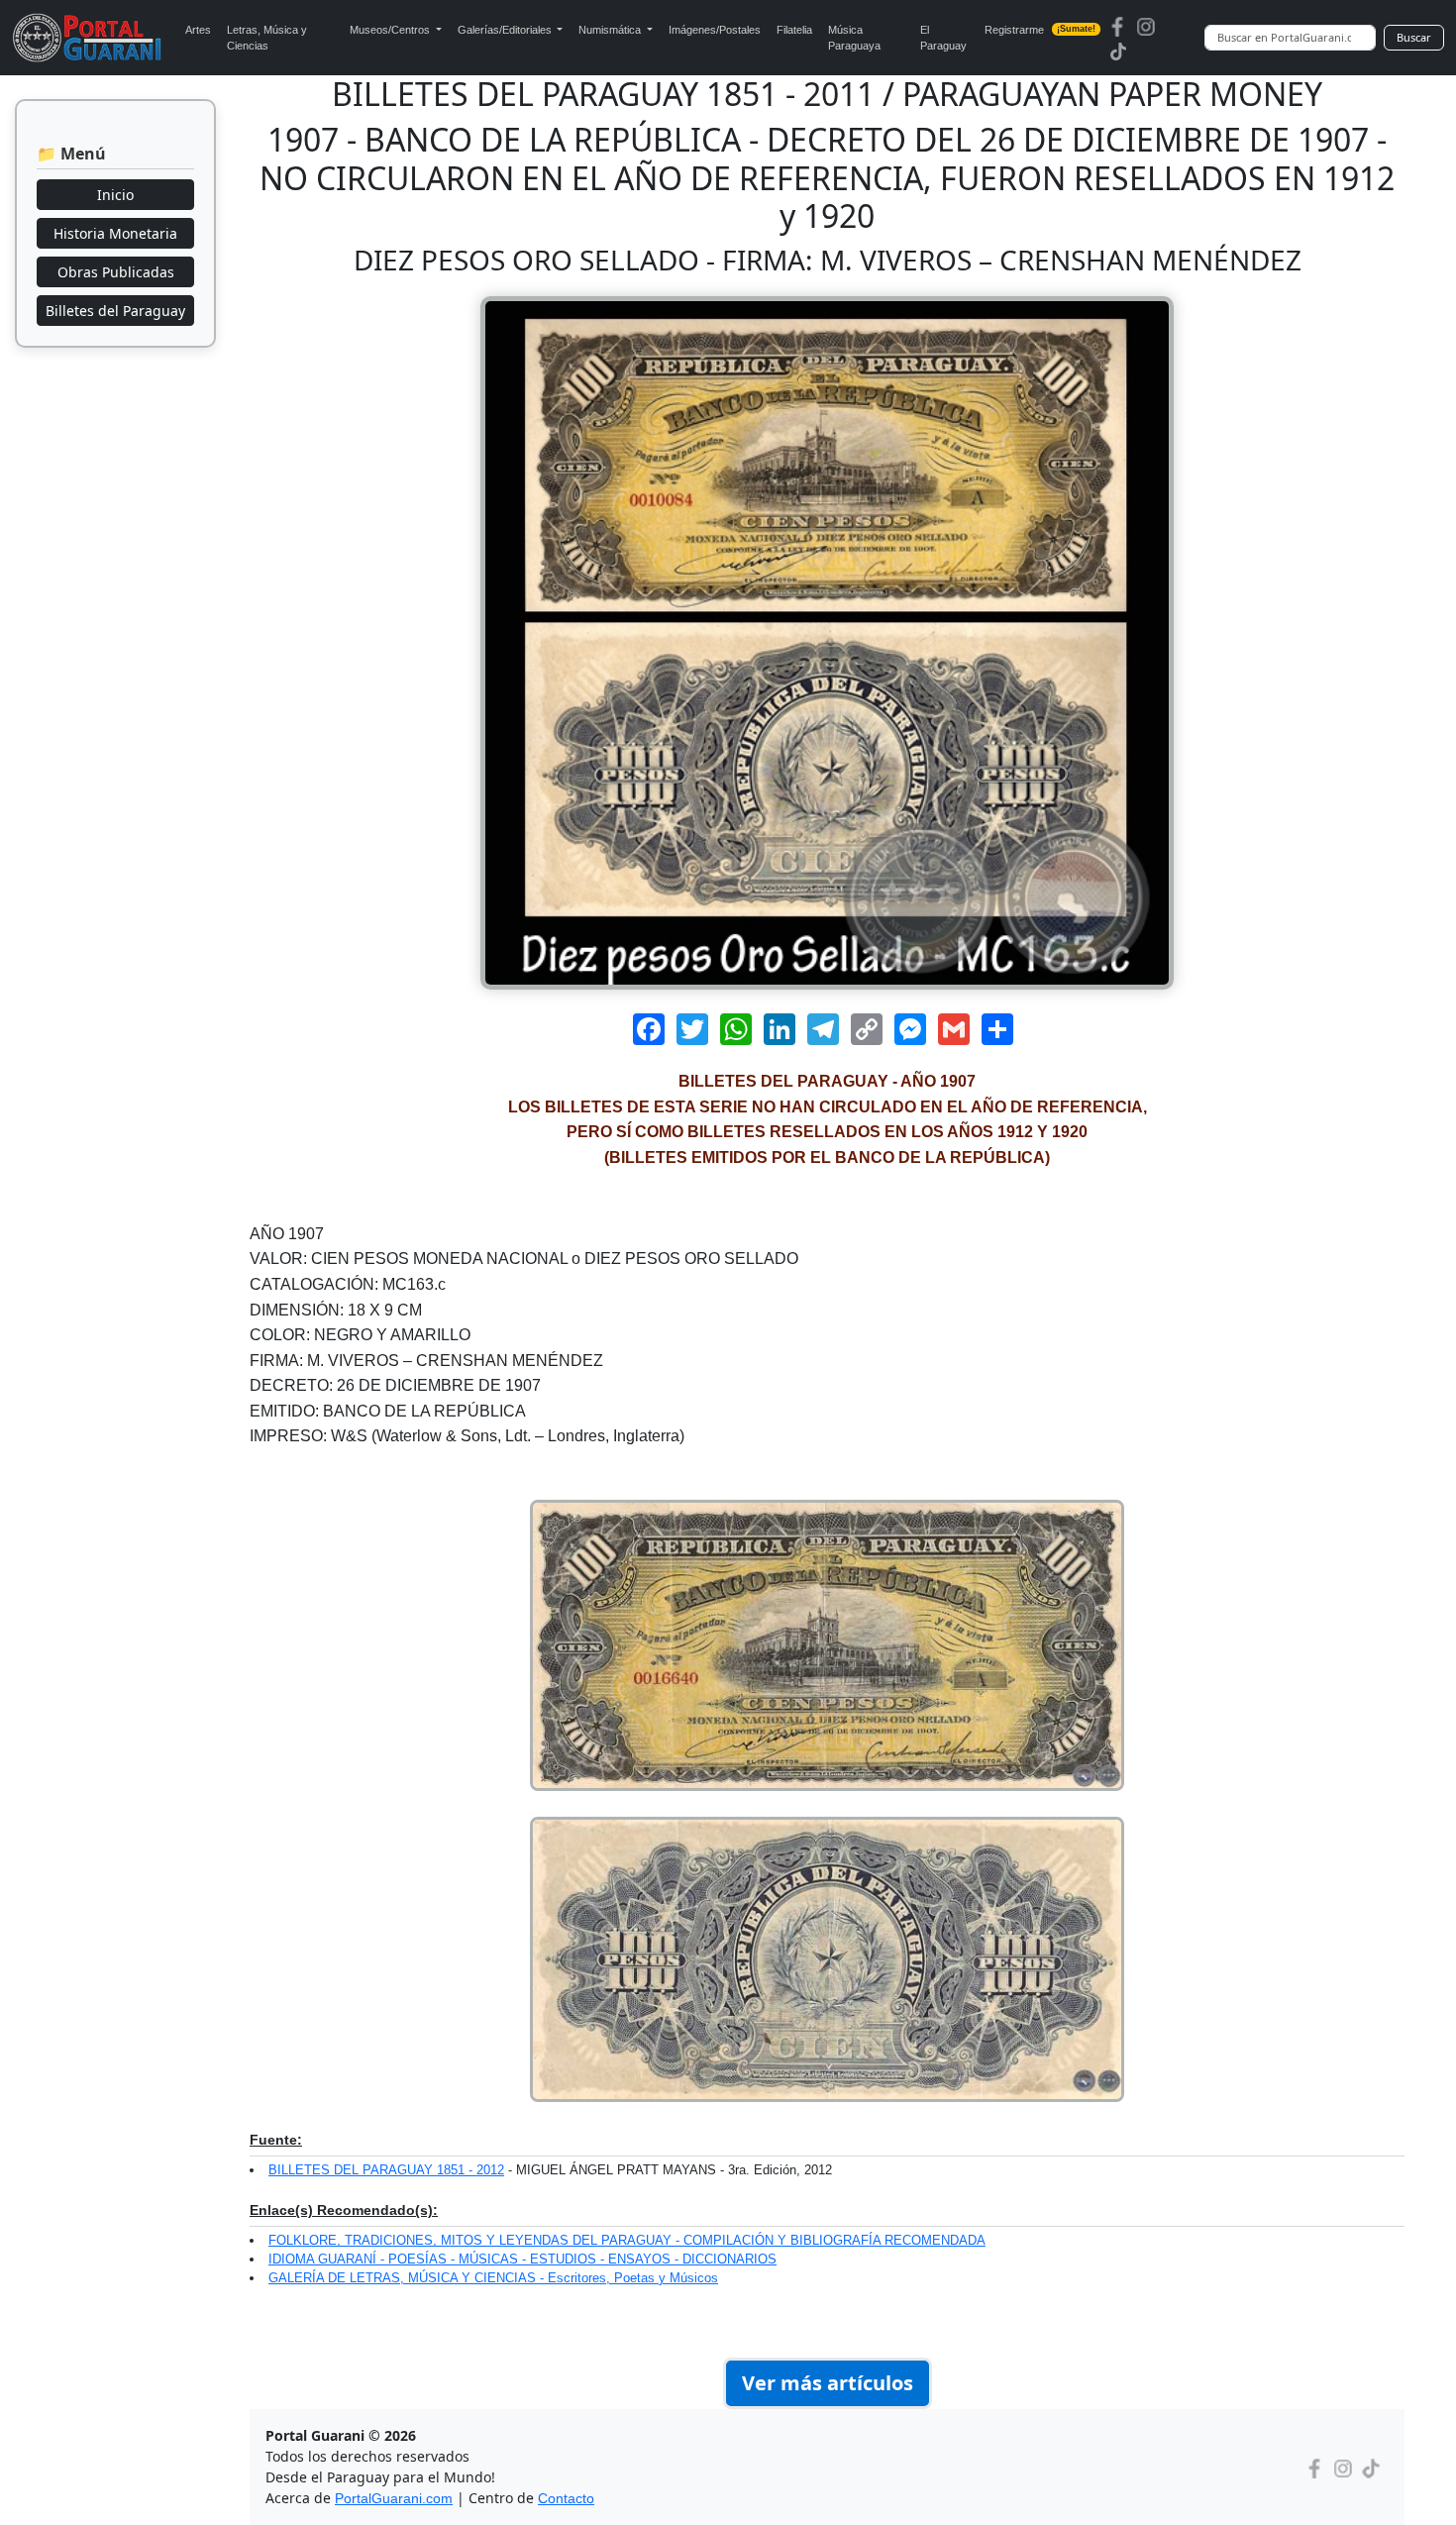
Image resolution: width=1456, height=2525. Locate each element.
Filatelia (794, 30)
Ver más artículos (828, 2383)
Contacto (566, 2498)
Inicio (115, 195)
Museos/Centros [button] (391, 30)
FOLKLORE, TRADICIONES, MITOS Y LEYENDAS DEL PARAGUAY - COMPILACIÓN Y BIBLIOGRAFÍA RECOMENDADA (627, 2240)
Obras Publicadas (116, 272)
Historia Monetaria (115, 233)
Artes (198, 30)
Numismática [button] (611, 30)
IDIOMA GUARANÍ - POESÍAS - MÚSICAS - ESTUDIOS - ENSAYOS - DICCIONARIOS (522, 2259)
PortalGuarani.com (394, 2498)
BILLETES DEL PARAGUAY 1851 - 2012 (386, 2170)
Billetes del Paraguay (115, 311)
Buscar (1414, 37)
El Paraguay (943, 38)
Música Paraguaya (854, 38)
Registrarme (1040, 30)
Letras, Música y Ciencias (267, 38)
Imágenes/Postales (715, 30)
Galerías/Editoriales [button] (506, 30)
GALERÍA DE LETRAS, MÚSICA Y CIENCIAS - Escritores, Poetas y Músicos (493, 2278)
